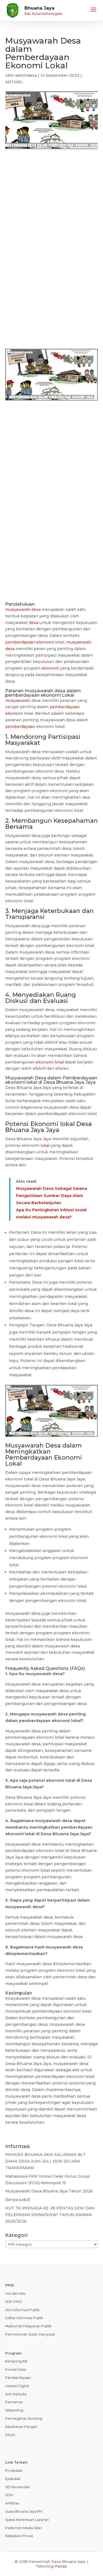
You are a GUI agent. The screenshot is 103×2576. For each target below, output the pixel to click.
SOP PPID (14, 2302)
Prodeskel (14, 2471)
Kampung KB (16, 2361)
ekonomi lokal (50, 1062)
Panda (61, 2566)
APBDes (12, 2503)
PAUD (10, 2435)
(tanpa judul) (18, 2200)
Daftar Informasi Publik (24, 2318)
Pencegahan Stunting (24, 2418)
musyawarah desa (23, 609)
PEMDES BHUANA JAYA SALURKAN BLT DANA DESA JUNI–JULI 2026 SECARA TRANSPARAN (45, 2161)
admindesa (26, 75)
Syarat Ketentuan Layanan (27, 2520)
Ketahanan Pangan (21, 2427)
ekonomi (50, 668)
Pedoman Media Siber (24, 2528)
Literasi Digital (17, 2386)
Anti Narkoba (16, 2394)
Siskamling (14, 2410)
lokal (67, 1124)
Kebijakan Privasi (19, 2536)
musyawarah (39, 691)
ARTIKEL (14, 82)
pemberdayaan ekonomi (30, 642)
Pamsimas (14, 2402)
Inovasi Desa (16, 2369)
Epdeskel (13, 2479)
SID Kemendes (18, 2487)
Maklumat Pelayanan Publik (28, 2326)
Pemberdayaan (18, 2378)
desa (34, 623)
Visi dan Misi (15, 2293)
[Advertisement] (51, 213)
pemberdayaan (65, 707)
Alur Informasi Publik (22, 2310)
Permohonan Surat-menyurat (30, 2334)
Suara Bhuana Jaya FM (24, 2511)
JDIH (9, 2495)
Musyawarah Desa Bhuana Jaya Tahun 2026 (49, 2191)
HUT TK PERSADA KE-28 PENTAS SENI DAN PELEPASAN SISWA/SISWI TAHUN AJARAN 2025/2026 (50, 2215)
